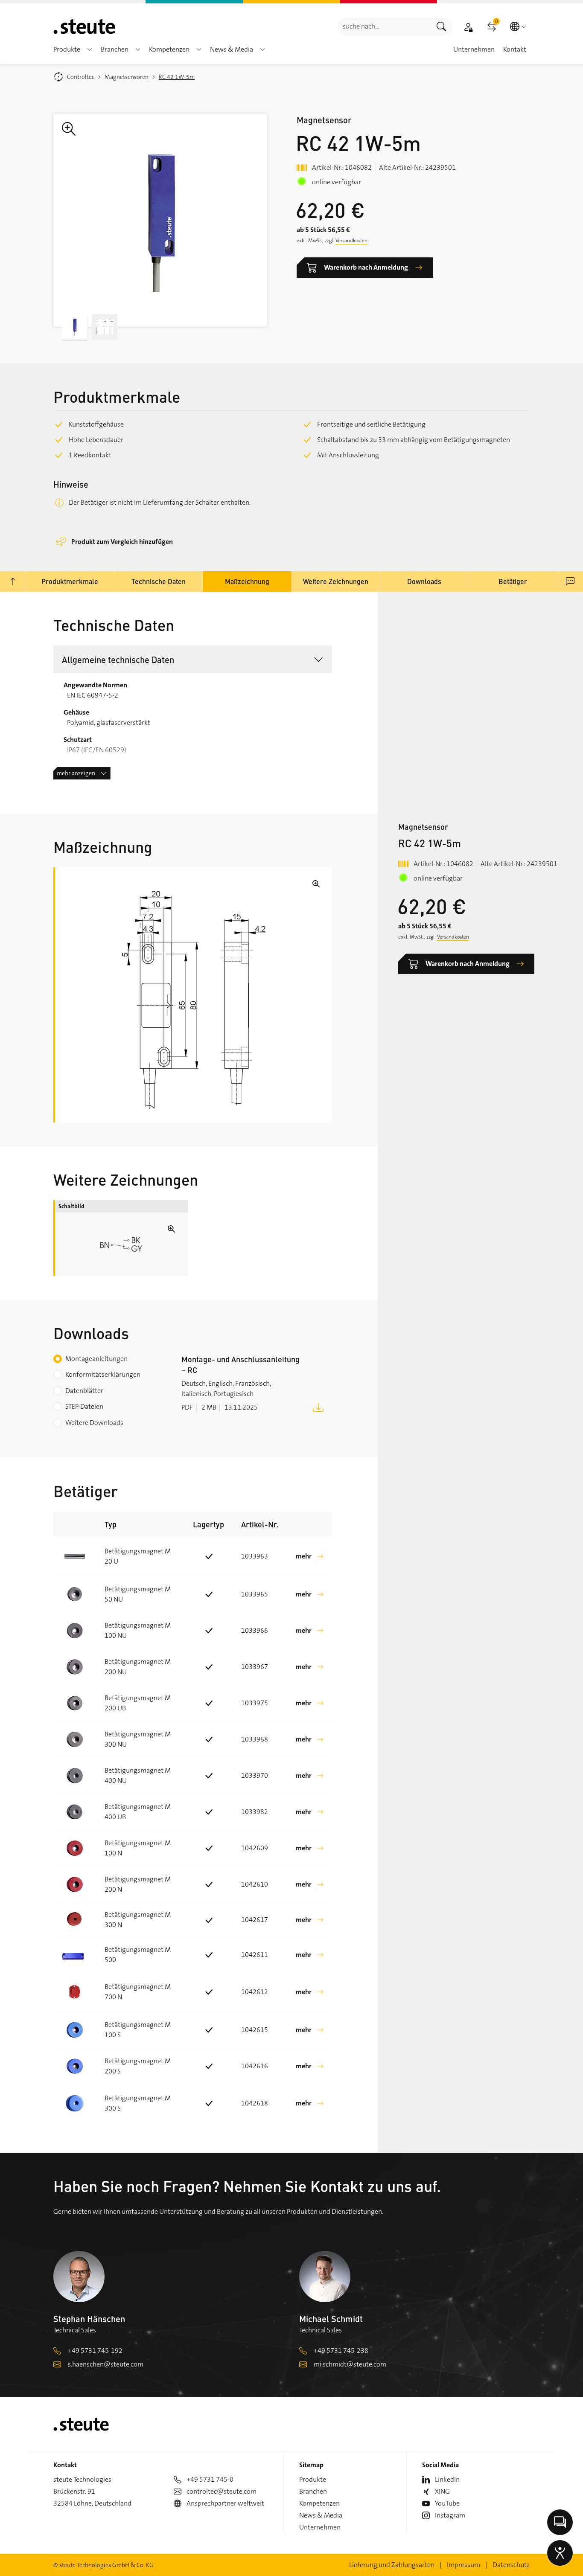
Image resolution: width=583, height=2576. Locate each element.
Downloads (424, 581)
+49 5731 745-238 (341, 2351)
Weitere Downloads (94, 1423)
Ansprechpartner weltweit (225, 2503)
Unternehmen (320, 2527)
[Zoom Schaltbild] (121, 1244)
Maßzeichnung (247, 581)
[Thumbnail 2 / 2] (105, 327)
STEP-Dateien (84, 1406)
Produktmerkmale (70, 581)
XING (442, 2491)
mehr (304, 1556)
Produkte (313, 2479)
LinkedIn (447, 2479)
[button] (90, 49)
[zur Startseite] (84, 26)
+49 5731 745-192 (95, 2351)
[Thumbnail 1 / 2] (75, 327)
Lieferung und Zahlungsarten (392, 2565)
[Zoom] (160, 220)
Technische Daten (159, 581)
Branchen (313, 2491)
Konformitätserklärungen (103, 1374)
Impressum (463, 2565)
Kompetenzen (319, 2503)
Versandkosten (351, 241)
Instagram (450, 2515)
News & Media (321, 2515)
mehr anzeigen (76, 773)
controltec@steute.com (222, 2491)
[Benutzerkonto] (468, 27)
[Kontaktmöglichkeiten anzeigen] (560, 2522)
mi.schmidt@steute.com (350, 2364)
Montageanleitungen (96, 1359)
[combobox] (384, 27)
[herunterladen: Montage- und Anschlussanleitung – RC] (318, 1407)
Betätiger (513, 581)
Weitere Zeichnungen (336, 581)
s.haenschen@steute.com (106, 2364)
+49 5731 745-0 (210, 2479)
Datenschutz (511, 2565)
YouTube (447, 2503)
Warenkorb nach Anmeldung (366, 267)
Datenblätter (84, 1391)
